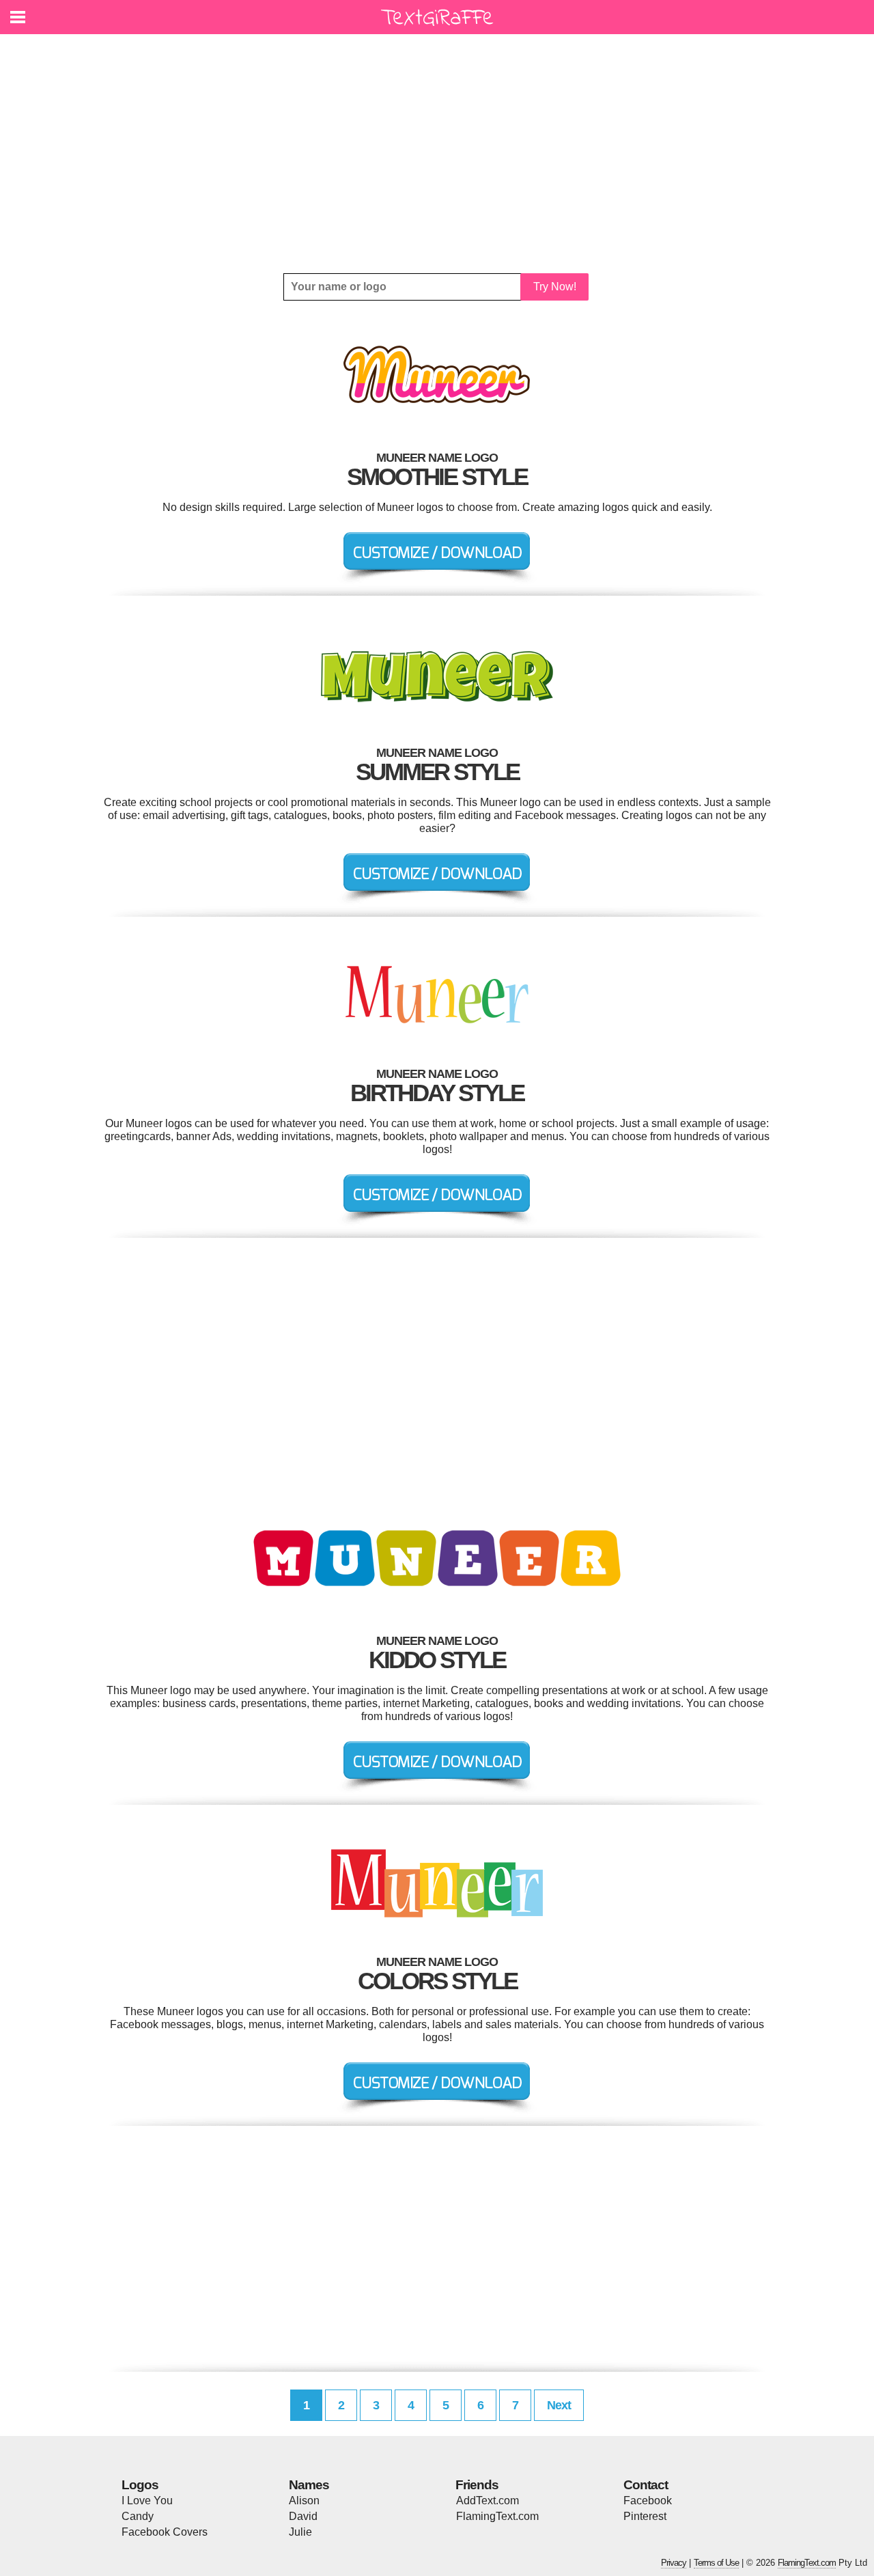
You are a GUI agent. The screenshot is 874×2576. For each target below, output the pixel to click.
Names (309, 2485)
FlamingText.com (497, 2516)
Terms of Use (716, 2563)
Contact (646, 2485)
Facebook (648, 2501)
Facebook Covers (165, 2532)
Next (559, 2405)
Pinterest (645, 2516)
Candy (138, 2516)
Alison (304, 2501)
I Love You (147, 2501)
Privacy (674, 2563)
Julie (300, 2532)
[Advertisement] (437, 154)
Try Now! (555, 287)
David (303, 2516)
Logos (140, 2485)
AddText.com (488, 2501)
